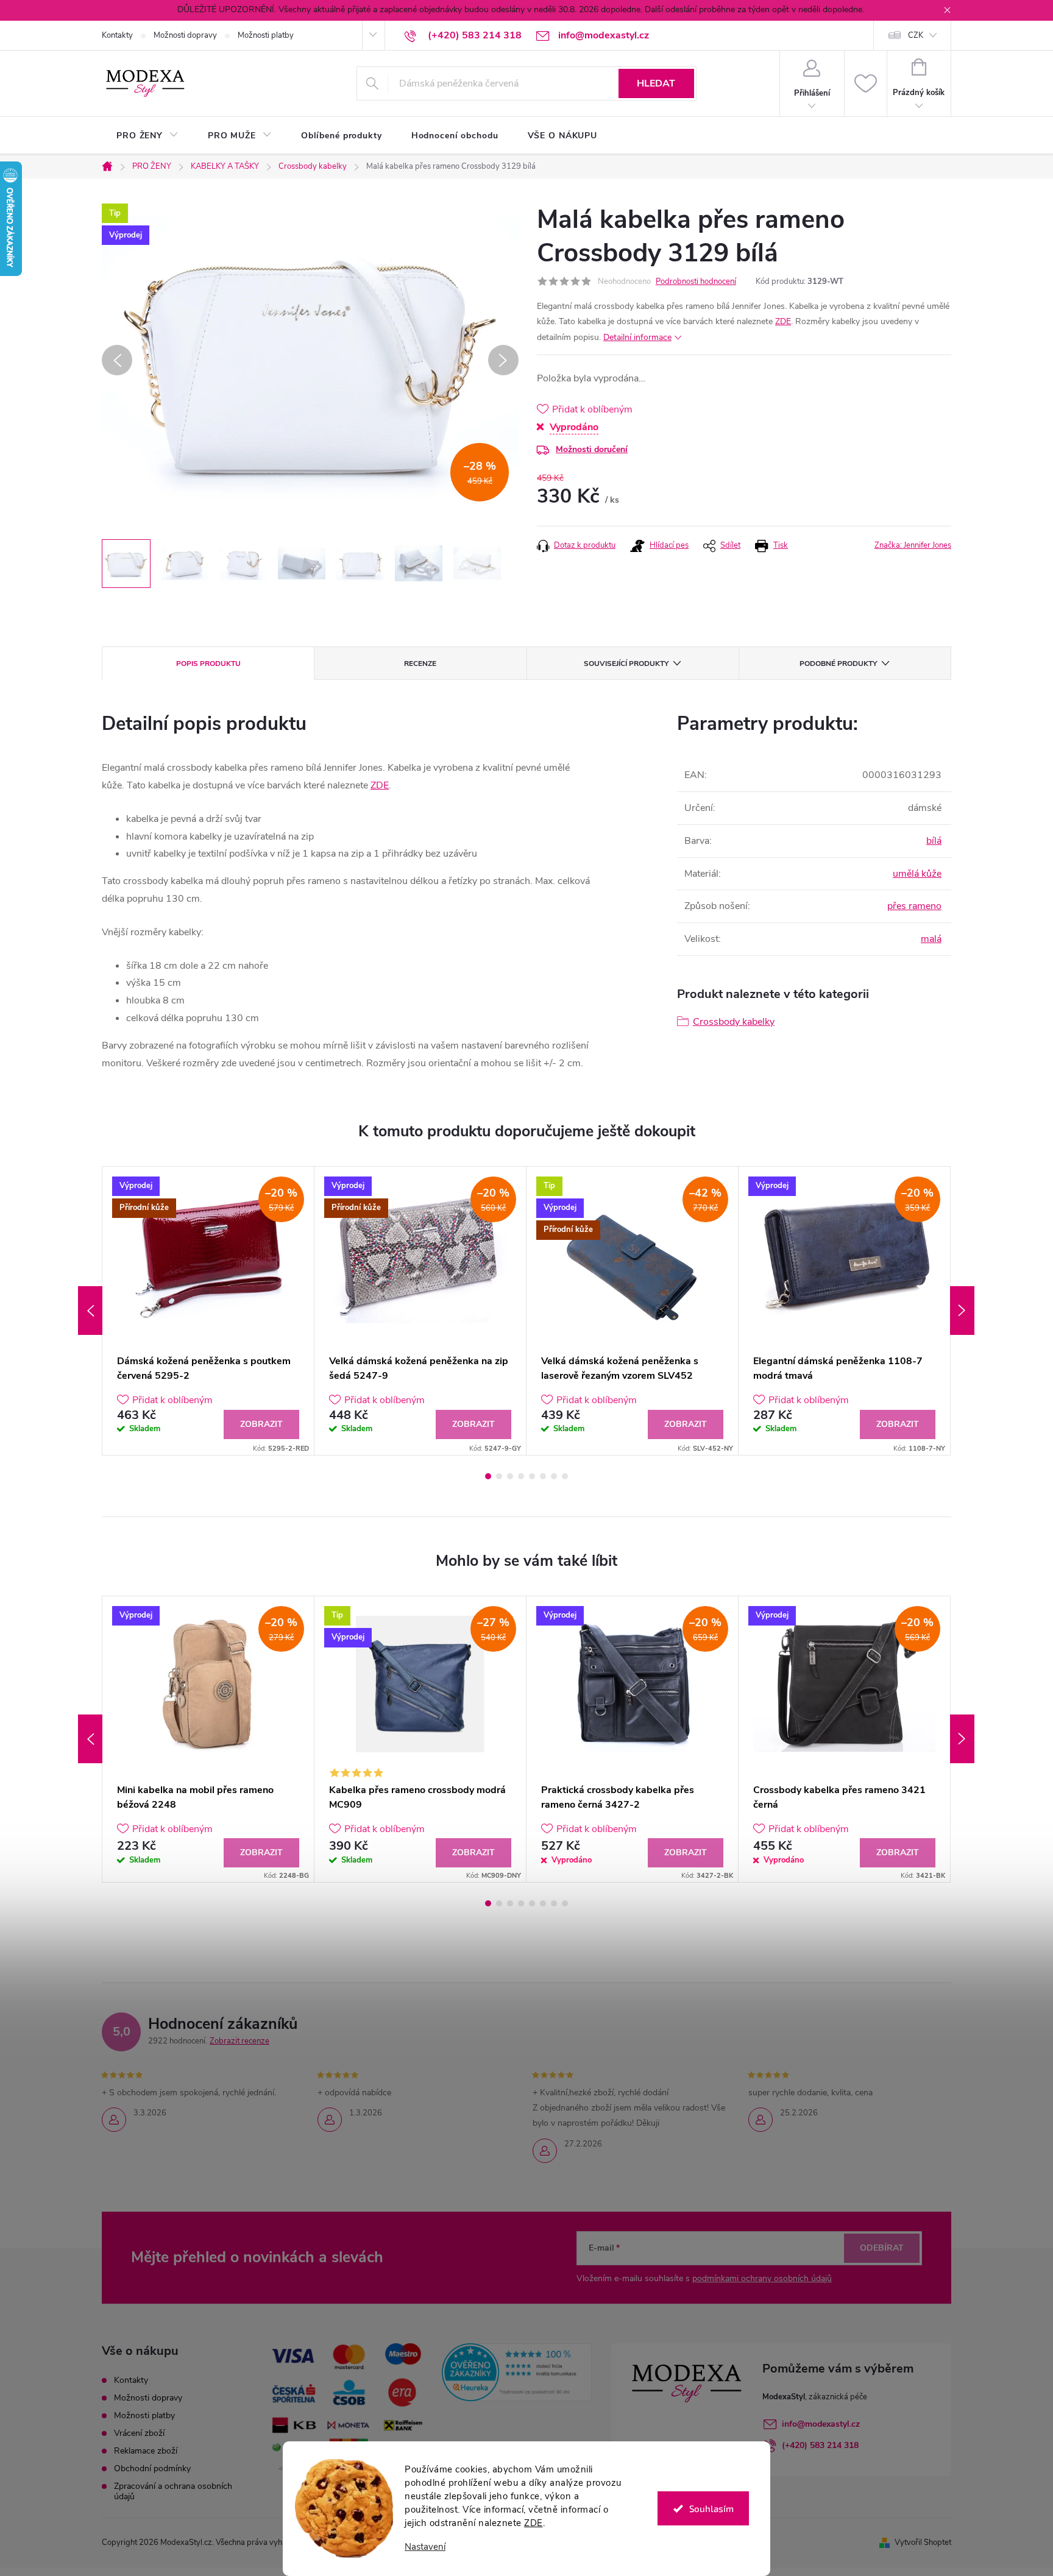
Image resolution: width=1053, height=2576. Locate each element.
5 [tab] (532, 1476)
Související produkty (626, 663)
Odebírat (882, 2248)
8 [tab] (565, 1476)
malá (931, 939)
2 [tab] (499, 1476)
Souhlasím (711, 2508)
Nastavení (425, 2547)
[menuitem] (147, 136)
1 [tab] (488, 1476)
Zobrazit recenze (239, 2041)
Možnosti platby (266, 35)
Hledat (656, 83)
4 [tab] (521, 1476)
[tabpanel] (208, 1311)
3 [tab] (510, 1476)
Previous (90, 1311)
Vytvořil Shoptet (923, 2542)
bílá (934, 841)
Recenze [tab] (420, 663)
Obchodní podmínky (152, 2468)
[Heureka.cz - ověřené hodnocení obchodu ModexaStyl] (517, 2372)
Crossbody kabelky (734, 1022)
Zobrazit (261, 1424)
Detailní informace (637, 337)
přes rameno (914, 906)
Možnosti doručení (592, 449)
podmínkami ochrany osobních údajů (762, 2278)
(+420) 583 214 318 (820, 2445)
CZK (916, 35)
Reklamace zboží (146, 2451)
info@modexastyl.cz (821, 2424)
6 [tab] (543, 1476)
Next (962, 1311)
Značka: (913, 545)
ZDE (534, 2523)
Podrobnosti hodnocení (696, 281)
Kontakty (117, 35)
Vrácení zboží (139, 2433)
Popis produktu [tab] (208, 663)
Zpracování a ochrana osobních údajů (173, 2491)
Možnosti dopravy (185, 35)
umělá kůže (917, 874)
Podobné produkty (838, 663)
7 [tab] (554, 1476)
